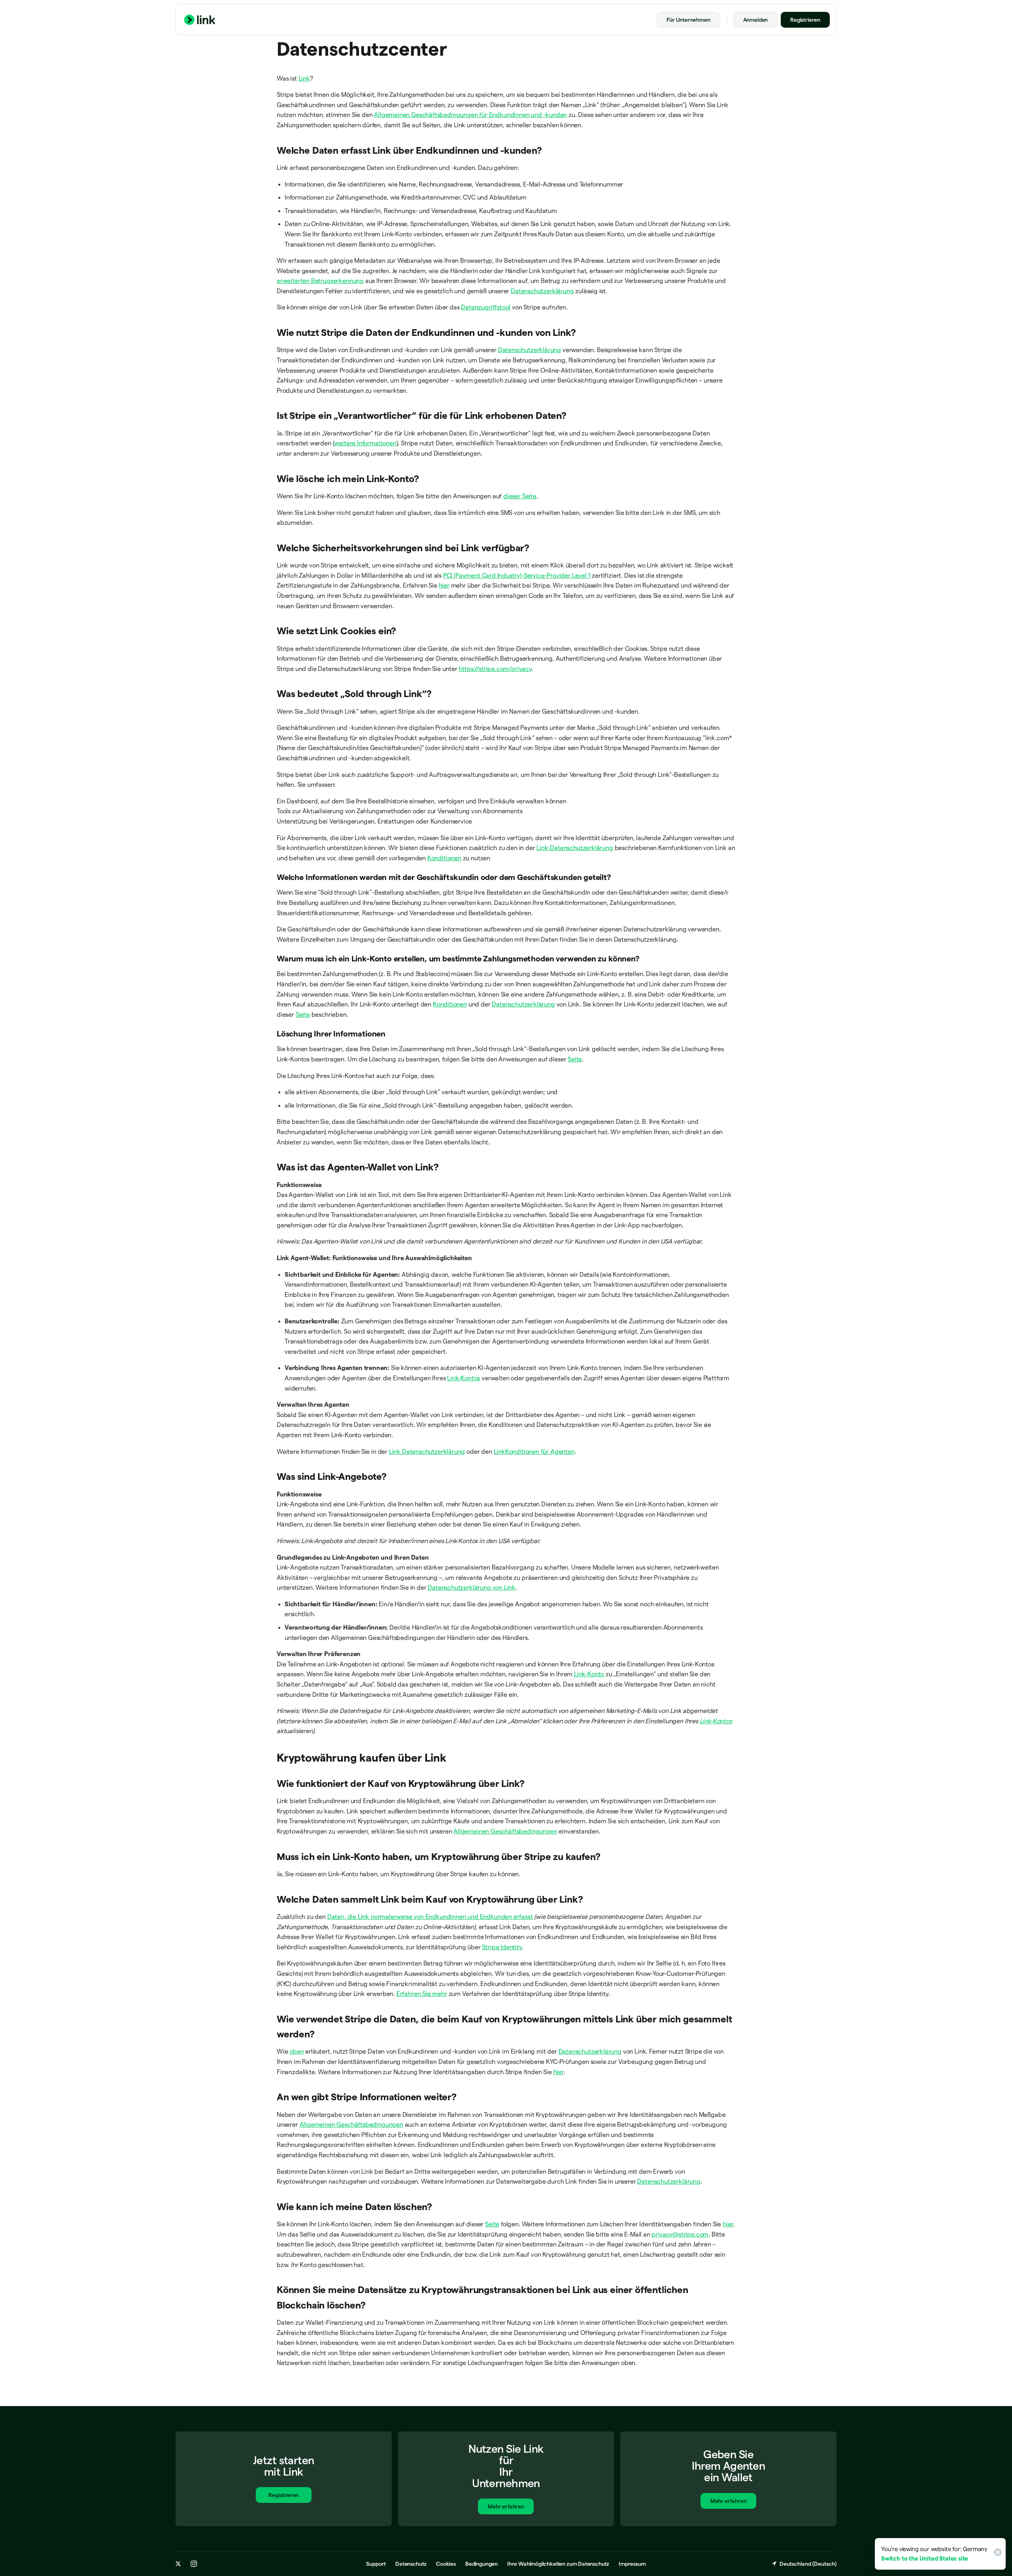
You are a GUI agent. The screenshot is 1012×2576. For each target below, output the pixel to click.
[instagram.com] (194, 2564)
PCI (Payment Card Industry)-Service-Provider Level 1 (517, 576)
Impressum (632, 2564)
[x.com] (178, 2564)
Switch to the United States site (925, 2558)
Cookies (446, 2564)
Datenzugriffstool (486, 307)
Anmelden (756, 20)
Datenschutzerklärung (542, 291)
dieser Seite (520, 496)
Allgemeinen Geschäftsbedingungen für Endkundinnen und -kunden (470, 115)
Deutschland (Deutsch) (808, 2564)
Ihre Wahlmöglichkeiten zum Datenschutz (558, 2564)
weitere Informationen (365, 443)
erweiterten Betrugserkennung (320, 281)
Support (376, 2564)
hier (444, 585)
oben (296, 2051)
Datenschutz (411, 2564)
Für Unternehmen (688, 20)
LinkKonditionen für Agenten (534, 1452)
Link (304, 78)
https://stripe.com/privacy (495, 669)
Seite (303, 1015)
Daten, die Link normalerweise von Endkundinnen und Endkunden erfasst (430, 1917)
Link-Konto (589, 1674)
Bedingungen (481, 2564)
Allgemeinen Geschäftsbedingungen (505, 1831)
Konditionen (444, 858)
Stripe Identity (502, 1947)
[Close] (997, 2554)
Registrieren (805, 20)
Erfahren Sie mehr (422, 1994)
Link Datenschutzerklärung (427, 1452)
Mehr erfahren (506, 2506)
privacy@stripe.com (680, 2234)
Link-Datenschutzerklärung (575, 848)
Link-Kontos (464, 1378)
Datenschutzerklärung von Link (472, 1588)
